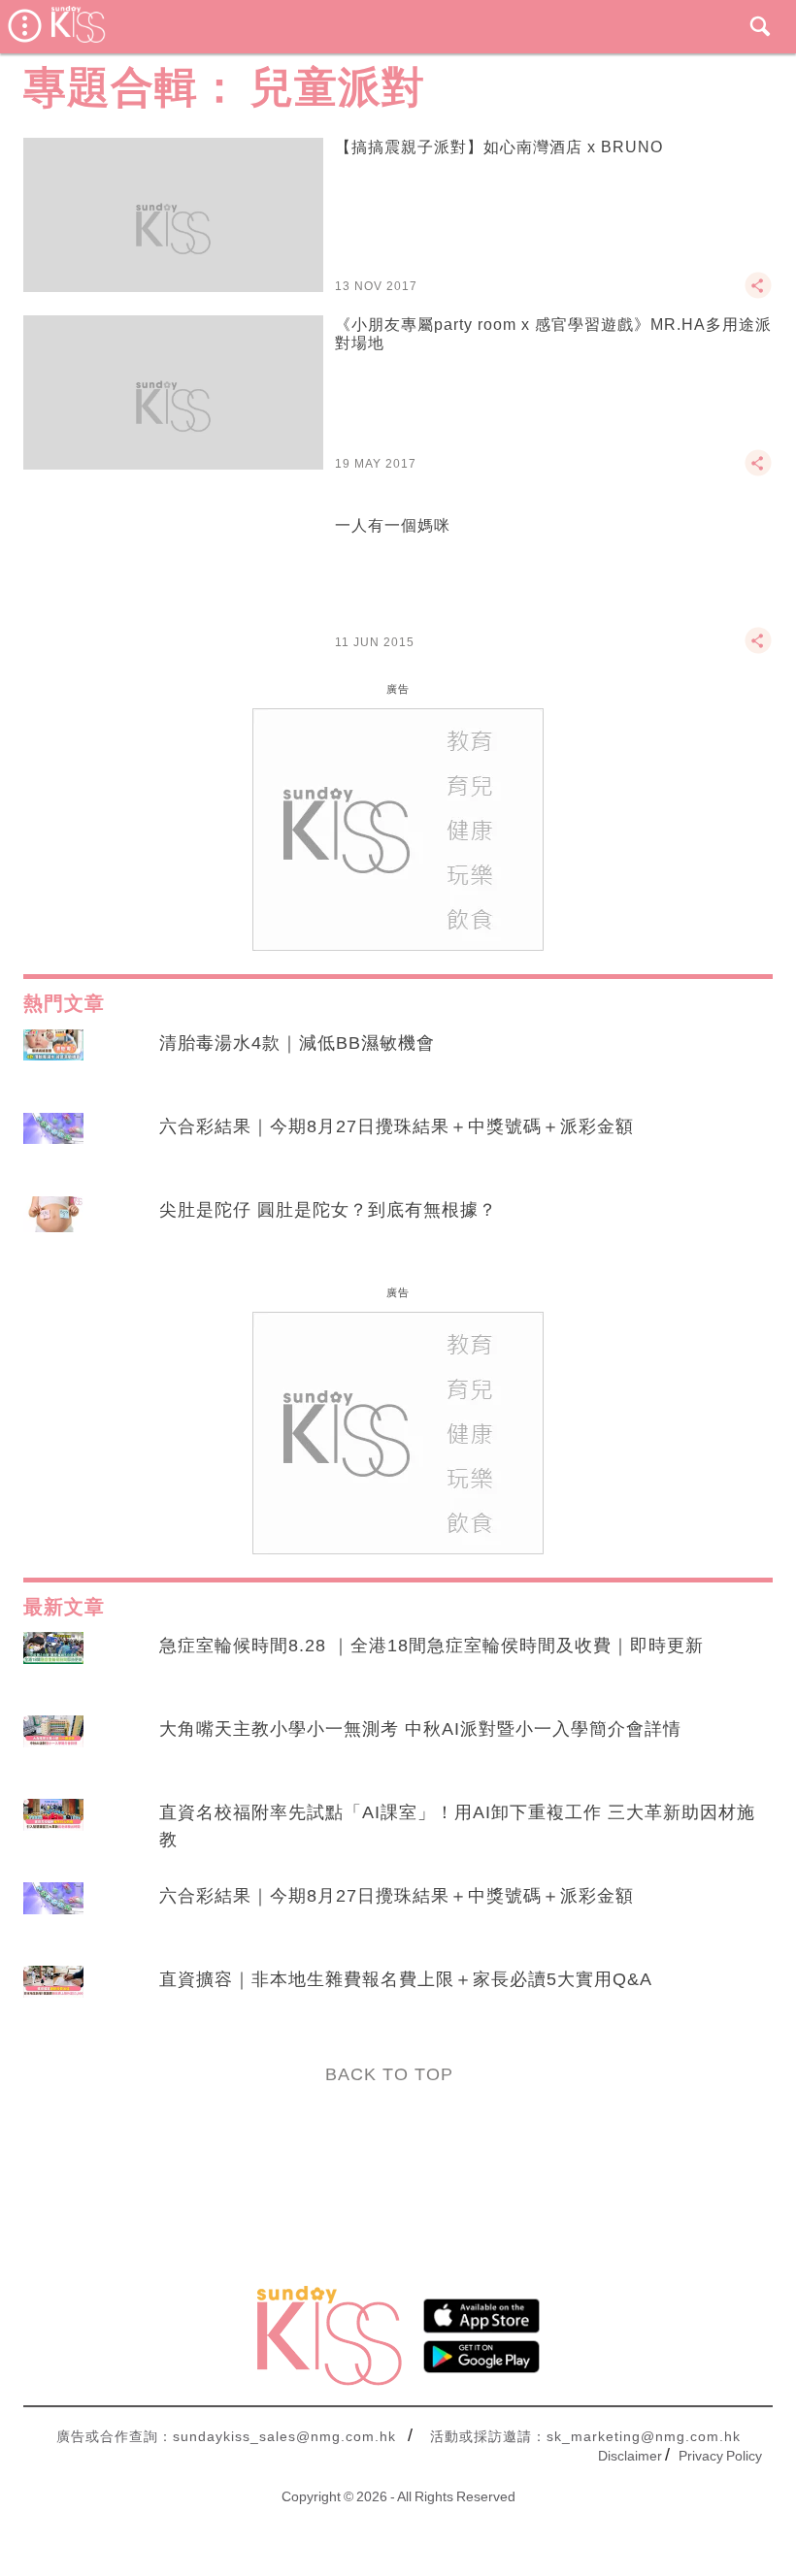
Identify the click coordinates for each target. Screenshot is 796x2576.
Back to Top (389, 2074)
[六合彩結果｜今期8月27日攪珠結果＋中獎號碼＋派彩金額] (53, 1145)
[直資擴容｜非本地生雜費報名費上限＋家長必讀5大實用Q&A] (53, 1998)
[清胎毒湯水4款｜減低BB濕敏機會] (53, 1061)
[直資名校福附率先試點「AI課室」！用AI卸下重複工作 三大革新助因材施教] (53, 1831)
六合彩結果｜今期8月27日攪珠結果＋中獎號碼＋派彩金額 (397, 1126)
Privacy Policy (720, 2456)
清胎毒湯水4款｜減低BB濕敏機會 (297, 1043)
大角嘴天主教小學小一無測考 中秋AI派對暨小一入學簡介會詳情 (420, 1729)
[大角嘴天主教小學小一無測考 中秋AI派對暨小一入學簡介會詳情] (53, 1747)
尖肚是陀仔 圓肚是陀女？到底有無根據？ (328, 1210)
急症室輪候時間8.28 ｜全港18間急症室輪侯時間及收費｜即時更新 (431, 1646)
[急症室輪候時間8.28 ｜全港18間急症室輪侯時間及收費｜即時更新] (53, 1664)
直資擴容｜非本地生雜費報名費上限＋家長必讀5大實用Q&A (406, 1979)
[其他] (758, 294)
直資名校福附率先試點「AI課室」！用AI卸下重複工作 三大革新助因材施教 (457, 1826)
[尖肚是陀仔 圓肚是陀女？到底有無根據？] (53, 1228)
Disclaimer (630, 2456)
